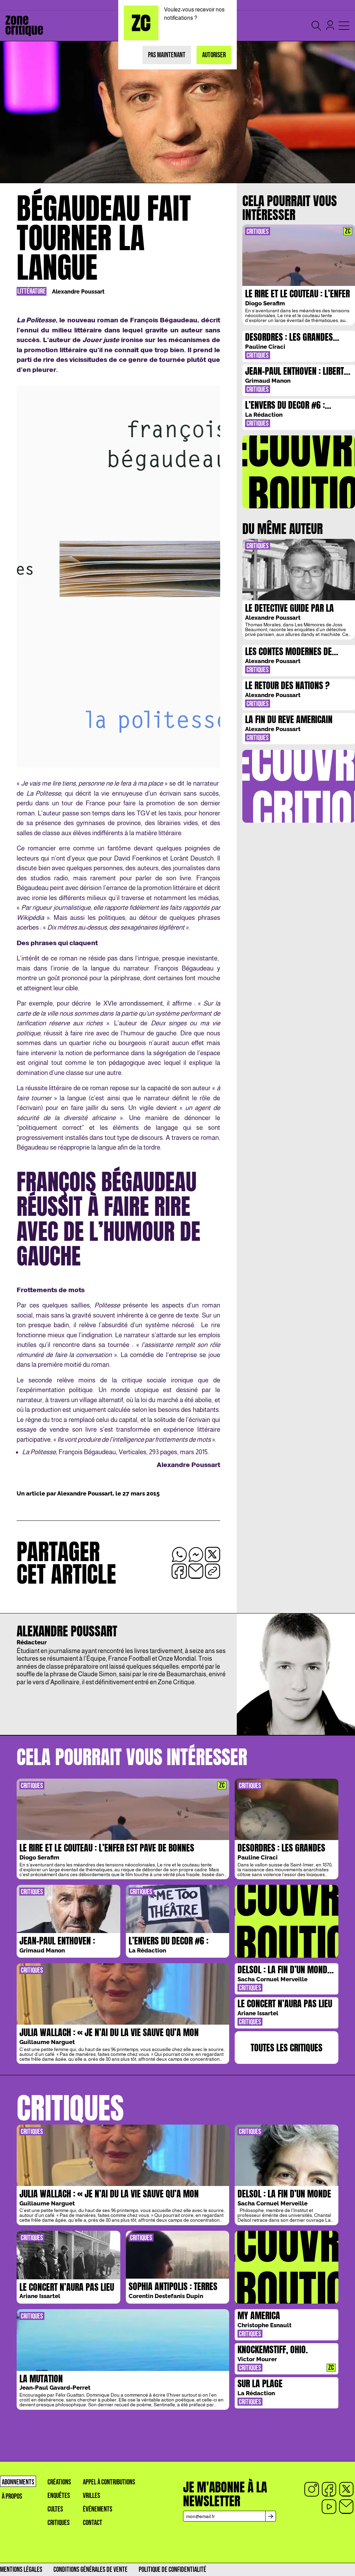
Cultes (55, 2509)
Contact (93, 2523)
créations (59, 2482)
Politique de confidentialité (172, 2570)
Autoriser (214, 55)
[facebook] (329, 2489)
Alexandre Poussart (78, 292)
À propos (12, 2496)
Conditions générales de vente (90, 2570)
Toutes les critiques (287, 2048)
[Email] (346, 2507)
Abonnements (18, 2482)
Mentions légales (21, 2570)
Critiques (59, 2523)
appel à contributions (109, 2482)
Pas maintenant (167, 55)
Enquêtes (59, 2496)
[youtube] (329, 2507)
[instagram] (312, 2489)
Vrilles (92, 2496)
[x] (346, 2489)
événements (98, 2509)
